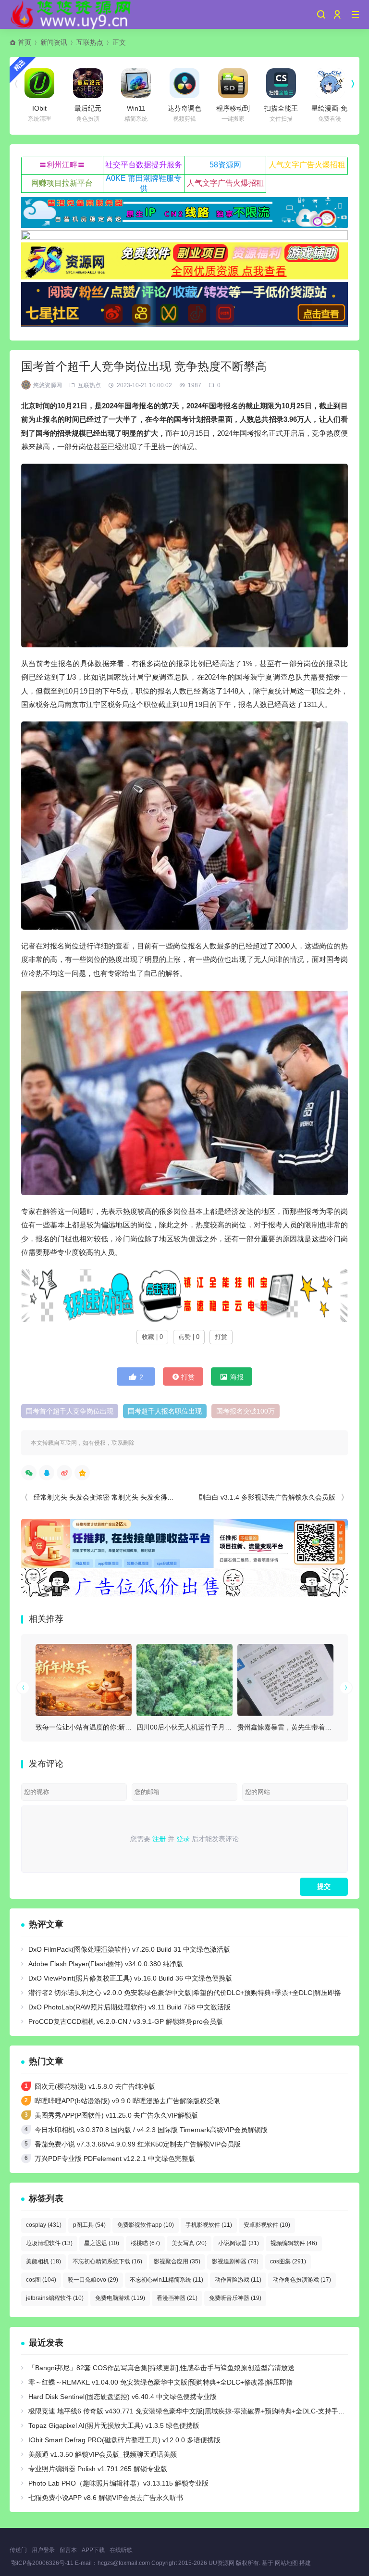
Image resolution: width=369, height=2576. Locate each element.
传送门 (18, 2550)
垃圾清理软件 (49, 2243)
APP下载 (93, 2550)
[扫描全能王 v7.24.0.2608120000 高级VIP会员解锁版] (281, 83)
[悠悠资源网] (72, 14)
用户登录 (43, 2550)
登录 (183, 1839)
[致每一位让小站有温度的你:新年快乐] (84, 1680)
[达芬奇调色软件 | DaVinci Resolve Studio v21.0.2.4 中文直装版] (184, 83)
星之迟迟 (102, 2243)
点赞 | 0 (189, 1337)
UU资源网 (221, 2563)
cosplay (44, 2225)
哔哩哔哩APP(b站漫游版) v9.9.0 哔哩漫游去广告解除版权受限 (127, 2101)
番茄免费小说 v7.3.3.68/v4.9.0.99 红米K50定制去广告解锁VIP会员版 (138, 2144)
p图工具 (89, 2225)
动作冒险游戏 (238, 2280)
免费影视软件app (146, 2225)
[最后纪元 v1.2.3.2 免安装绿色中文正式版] (88, 83)
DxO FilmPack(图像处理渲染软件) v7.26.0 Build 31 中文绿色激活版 (129, 1949)
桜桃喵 (145, 2243)
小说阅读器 (239, 2243)
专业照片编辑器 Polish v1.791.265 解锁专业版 (98, 2469)
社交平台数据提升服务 (144, 165)
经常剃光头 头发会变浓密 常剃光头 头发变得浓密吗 (111, 1497)
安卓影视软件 (267, 2225)
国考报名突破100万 (246, 1411)
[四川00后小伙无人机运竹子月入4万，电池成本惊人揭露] (184, 1680)
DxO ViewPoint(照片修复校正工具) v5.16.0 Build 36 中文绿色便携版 (130, 1978)
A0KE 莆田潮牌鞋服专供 (144, 183)
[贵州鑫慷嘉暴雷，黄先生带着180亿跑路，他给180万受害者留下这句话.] (285, 1680)
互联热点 (90, 42)
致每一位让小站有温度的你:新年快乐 (90, 1727)
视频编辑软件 (294, 2243)
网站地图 (286, 2563)
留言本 (68, 2550)
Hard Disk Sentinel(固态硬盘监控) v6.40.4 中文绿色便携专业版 (123, 2397)
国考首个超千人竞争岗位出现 (70, 1411)
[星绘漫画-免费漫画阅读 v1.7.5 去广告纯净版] (330, 83)
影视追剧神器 (235, 2261)
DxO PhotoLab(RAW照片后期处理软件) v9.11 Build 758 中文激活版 (129, 2007)
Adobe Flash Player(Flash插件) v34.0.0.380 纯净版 (106, 1964)
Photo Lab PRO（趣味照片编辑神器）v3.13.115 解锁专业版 (118, 2483)
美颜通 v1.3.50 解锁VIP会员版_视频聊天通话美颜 (103, 2454)
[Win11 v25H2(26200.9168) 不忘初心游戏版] (136, 83)
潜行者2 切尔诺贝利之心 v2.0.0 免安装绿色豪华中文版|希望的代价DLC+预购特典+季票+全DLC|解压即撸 (185, 1993)
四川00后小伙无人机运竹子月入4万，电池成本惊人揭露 (220, 1727)
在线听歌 (121, 2550)
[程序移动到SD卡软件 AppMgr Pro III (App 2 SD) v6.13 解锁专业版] (233, 83)
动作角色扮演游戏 (302, 2280)
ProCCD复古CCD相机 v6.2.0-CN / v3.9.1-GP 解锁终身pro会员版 (126, 2021)
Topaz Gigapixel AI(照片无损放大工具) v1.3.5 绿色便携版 (114, 2425)
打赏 (221, 1337)
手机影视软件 (209, 2225)
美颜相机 (43, 2261)
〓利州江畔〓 (62, 165)
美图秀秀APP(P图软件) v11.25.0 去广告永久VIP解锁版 (116, 2115)
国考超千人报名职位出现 (165, 1411)
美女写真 (189, 2243)
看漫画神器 (177, 2298)
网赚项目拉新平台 (62, 183)
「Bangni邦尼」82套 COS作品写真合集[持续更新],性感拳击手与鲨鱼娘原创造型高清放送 (161, 2368)
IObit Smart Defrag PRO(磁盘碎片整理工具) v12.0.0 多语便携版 (124, 2440)
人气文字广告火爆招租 (307, 165)
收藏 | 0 (152, 1337)
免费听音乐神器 (235, 2298)
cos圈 (41, 2280)
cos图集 (288, 2261)
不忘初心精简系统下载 (107, 2261)
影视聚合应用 (177, 2261)
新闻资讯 (54, 42)
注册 (159, 1839)
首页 (25, 42)
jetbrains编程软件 (55, 2298)
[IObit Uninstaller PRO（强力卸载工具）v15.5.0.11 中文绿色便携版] (39, 83)
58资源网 (225, 165)
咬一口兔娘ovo (93, 2280)
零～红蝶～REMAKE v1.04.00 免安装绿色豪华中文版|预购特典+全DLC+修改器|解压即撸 (161, 2382)
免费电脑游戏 (120, 2298)
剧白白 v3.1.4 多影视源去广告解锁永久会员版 (267, 1497)
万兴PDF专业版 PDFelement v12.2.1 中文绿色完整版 (115, 2159)
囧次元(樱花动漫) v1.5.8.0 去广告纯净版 (95, 2086)
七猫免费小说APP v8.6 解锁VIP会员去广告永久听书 (106, 2498)
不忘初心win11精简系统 (166, 2280)
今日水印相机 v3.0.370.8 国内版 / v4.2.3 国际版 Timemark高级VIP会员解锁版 (151, 2130)
